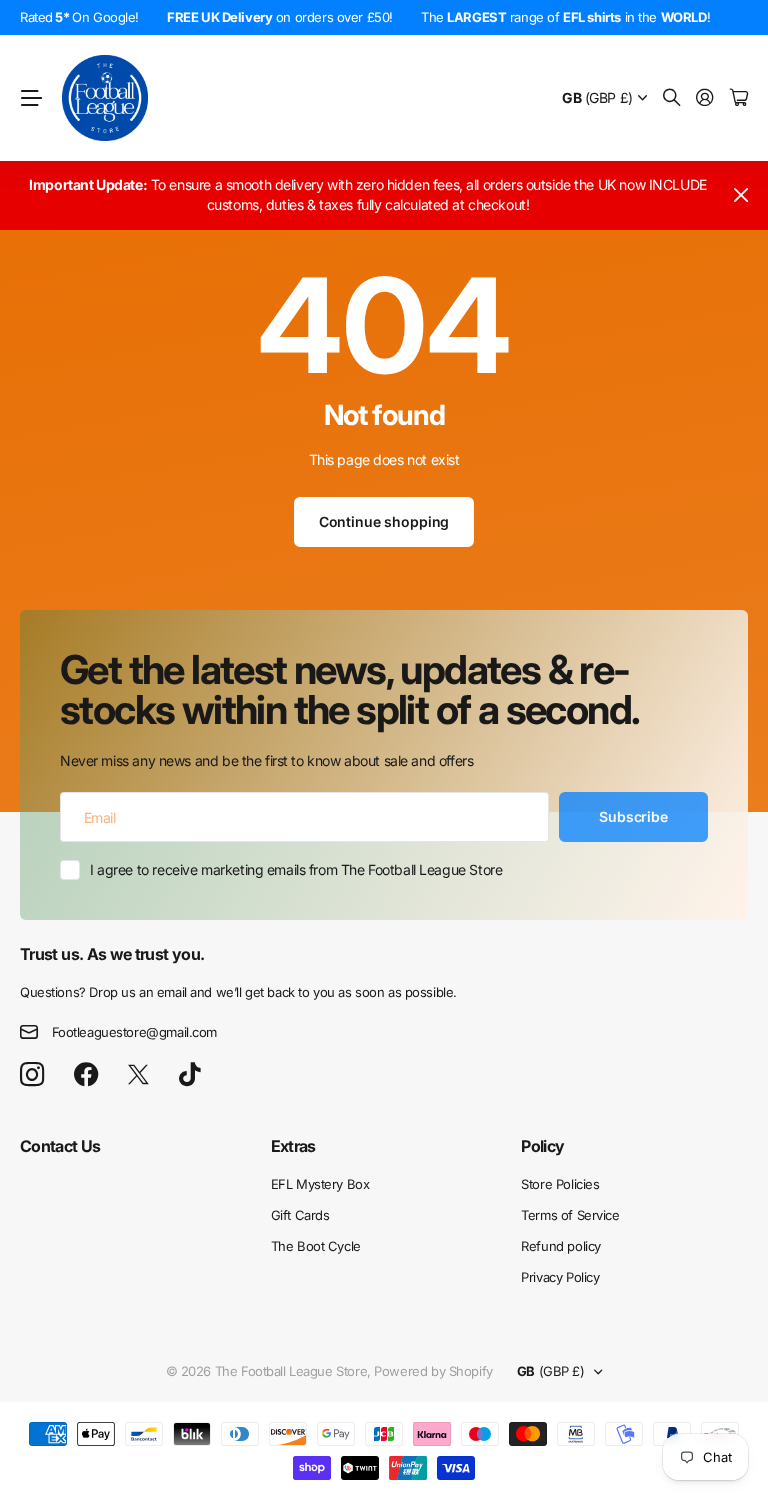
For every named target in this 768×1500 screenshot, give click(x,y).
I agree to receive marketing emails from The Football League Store (296, 869)
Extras (293, 1146)
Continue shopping (384, 521)
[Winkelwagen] (739, 98)
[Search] (672, 98)
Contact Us (60, 1146)
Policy (542, 1146)
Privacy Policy (560, 1277)
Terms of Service (570, 1215)
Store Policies (560, 1184)
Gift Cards (300, 1215)
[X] (138, 1075)
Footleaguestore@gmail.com (135, 1032)
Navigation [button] (31, 98)
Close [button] (741, 195)
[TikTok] (189, 1075)
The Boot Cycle (316, 1246)
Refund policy (561, 1246)
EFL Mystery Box (320, 1184)
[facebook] (86, 1075)
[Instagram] (32, 1075)
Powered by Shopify (433, 1371)
